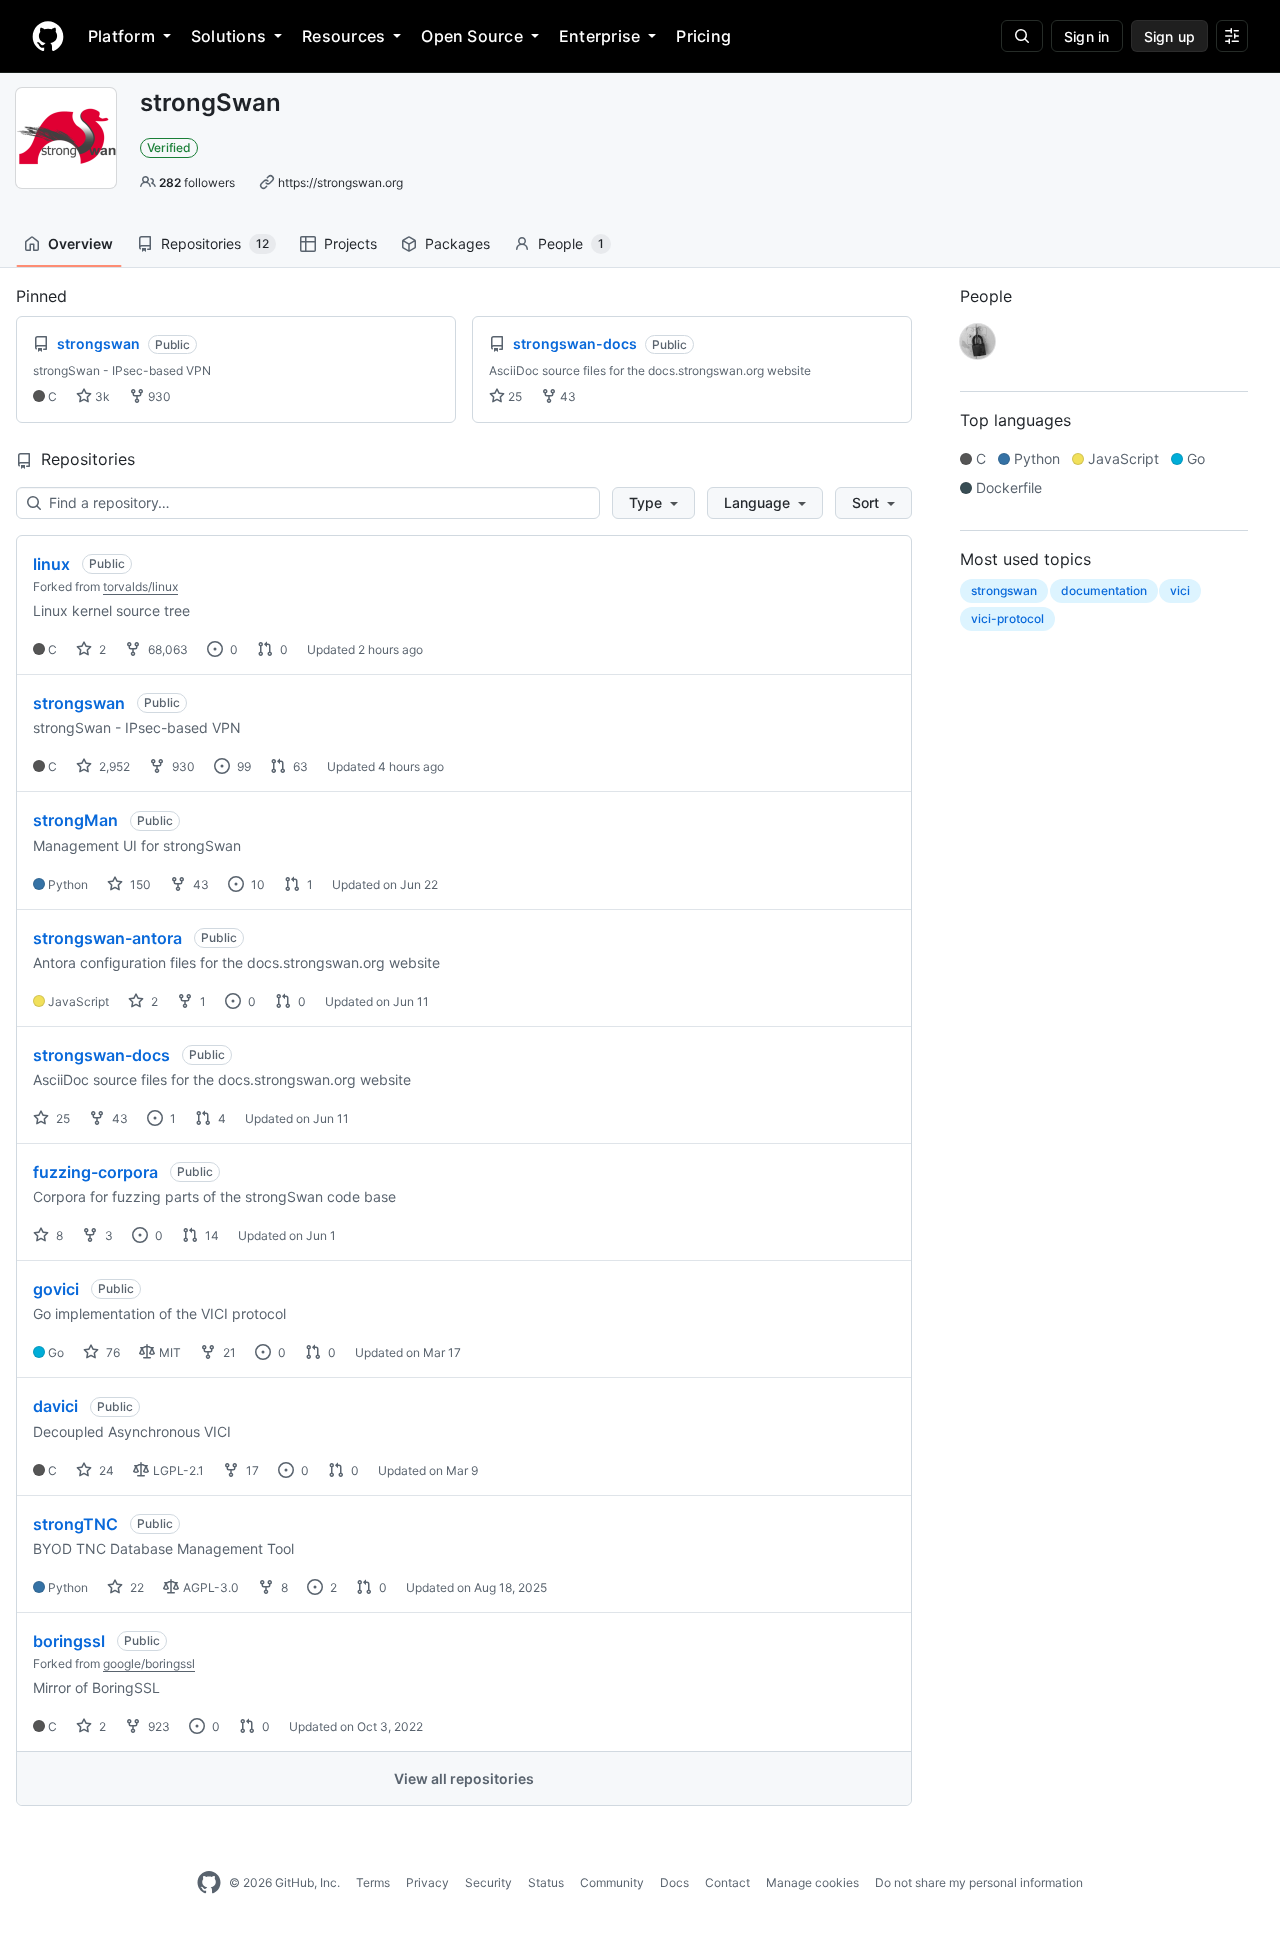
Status (546, 1882)
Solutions (228, 36)
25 (513, 396)
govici (56, 1289)
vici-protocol (1007, 618)
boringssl (69, 1641)
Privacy (427, 1882)
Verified (169, 147)
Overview (80, 243)
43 (566, 396)
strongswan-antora (107, 938)
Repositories (215, 243)
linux (51, 564)
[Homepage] (48, 36)
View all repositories (464, 1778)
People (571, 243)
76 (111, 1352)
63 (299, 766)
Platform (121, 36)
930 (158, 396)
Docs (674, 1882)
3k (101, 396)
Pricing (703, 36)
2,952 (113, 766)
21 (228, 1352)
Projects (350, 243)
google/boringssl (149, 1663)
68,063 (166, 649)
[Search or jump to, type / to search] (1022, 36)
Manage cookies (812, 1882)
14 (210, 1235)
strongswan (79, 703)
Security (488, 1882)
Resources (343, 36)
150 (139, 884)
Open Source (472, 36)
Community (612, 1882)
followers (197, 182)
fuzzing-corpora (95, 1172)
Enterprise (599, 36)
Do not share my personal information (979, 1882)
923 (157, 1726)
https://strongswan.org (340, 182)
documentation (1104, 590)
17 (251, 1470)
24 (105, 1470)
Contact (727, 1882)
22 (135, 1587)
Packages (457, 243)
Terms (373, 1882)
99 (242, 766)
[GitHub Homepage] (209, 1883)
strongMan (75, 820)
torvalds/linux (140, 586)
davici (55, 1406)
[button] (653, 503)
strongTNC (75, 1524)
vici (1180, 590)
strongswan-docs (101, 1055)
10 (256, 884)
